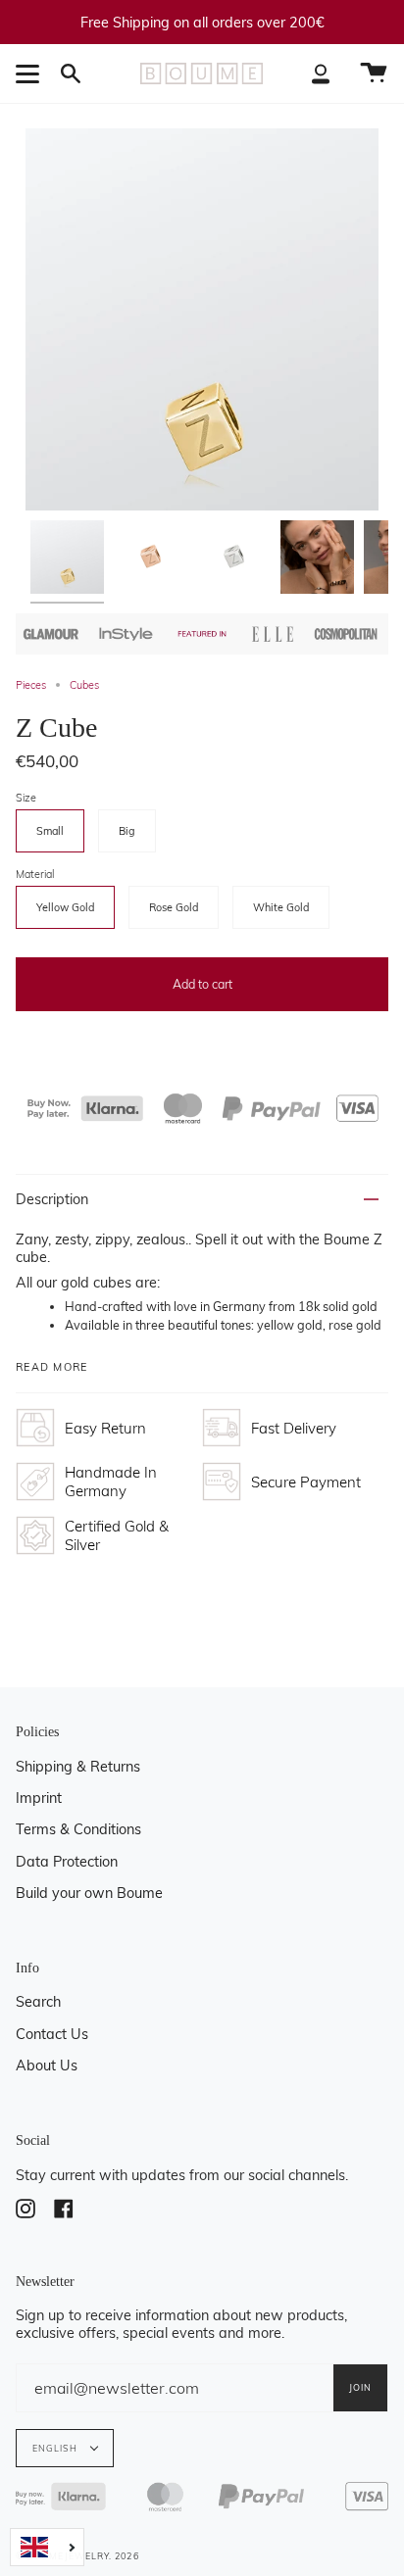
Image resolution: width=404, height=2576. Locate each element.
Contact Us (52, 2034)
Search (38, 2002)
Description (52, 1199)
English (57, 2448)
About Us (47, 2066)
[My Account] (321, 73)
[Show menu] (30, 73)
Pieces (31, 685)
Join (360, 2387)
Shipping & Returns (78, 1767)
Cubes (84, 685)
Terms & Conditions (78, 1829)
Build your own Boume (89, 1893)
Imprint (39, 1798)
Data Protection (67, 1862)
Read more (52, 1367)
